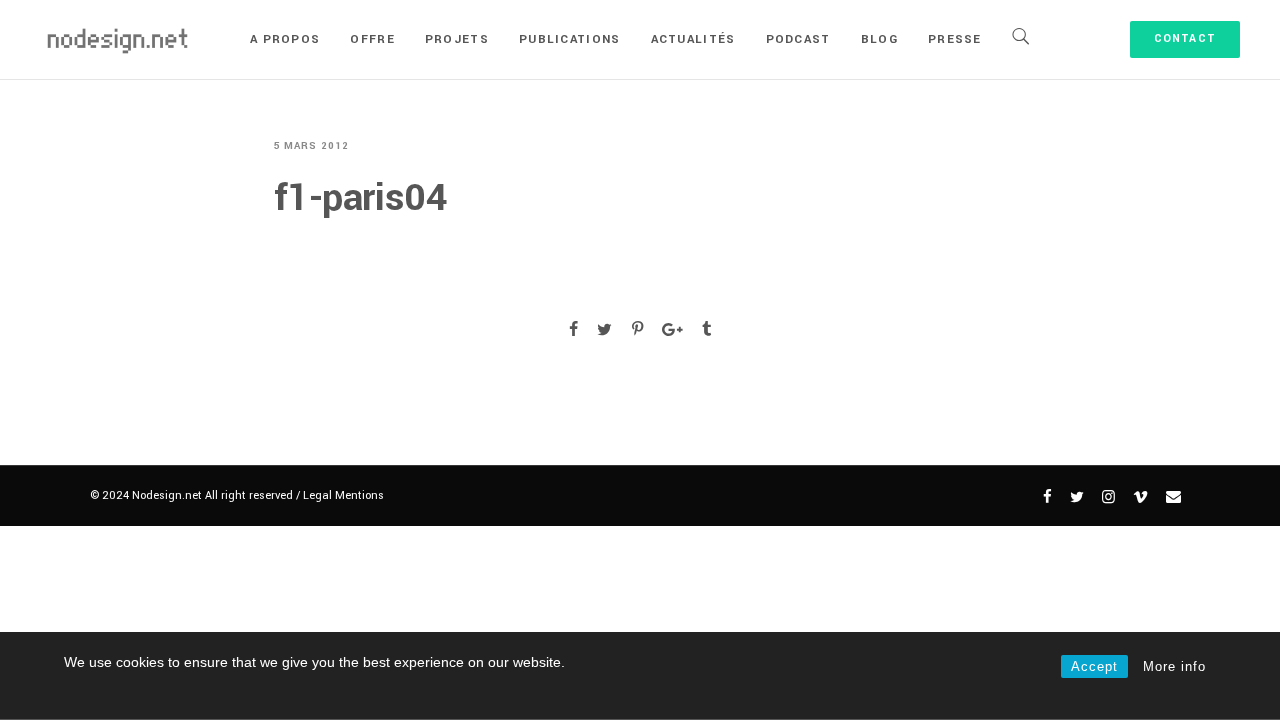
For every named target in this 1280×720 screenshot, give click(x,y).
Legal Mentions (343, 495)
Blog (879, 39)
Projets (457, 39)
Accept (1094, 666)
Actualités (693, 39)
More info (1174, 666)
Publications (570, 39)
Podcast (798, 39)
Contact (1185, 38)
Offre (372, 39)
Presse (955, 39)
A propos (285, 39)
